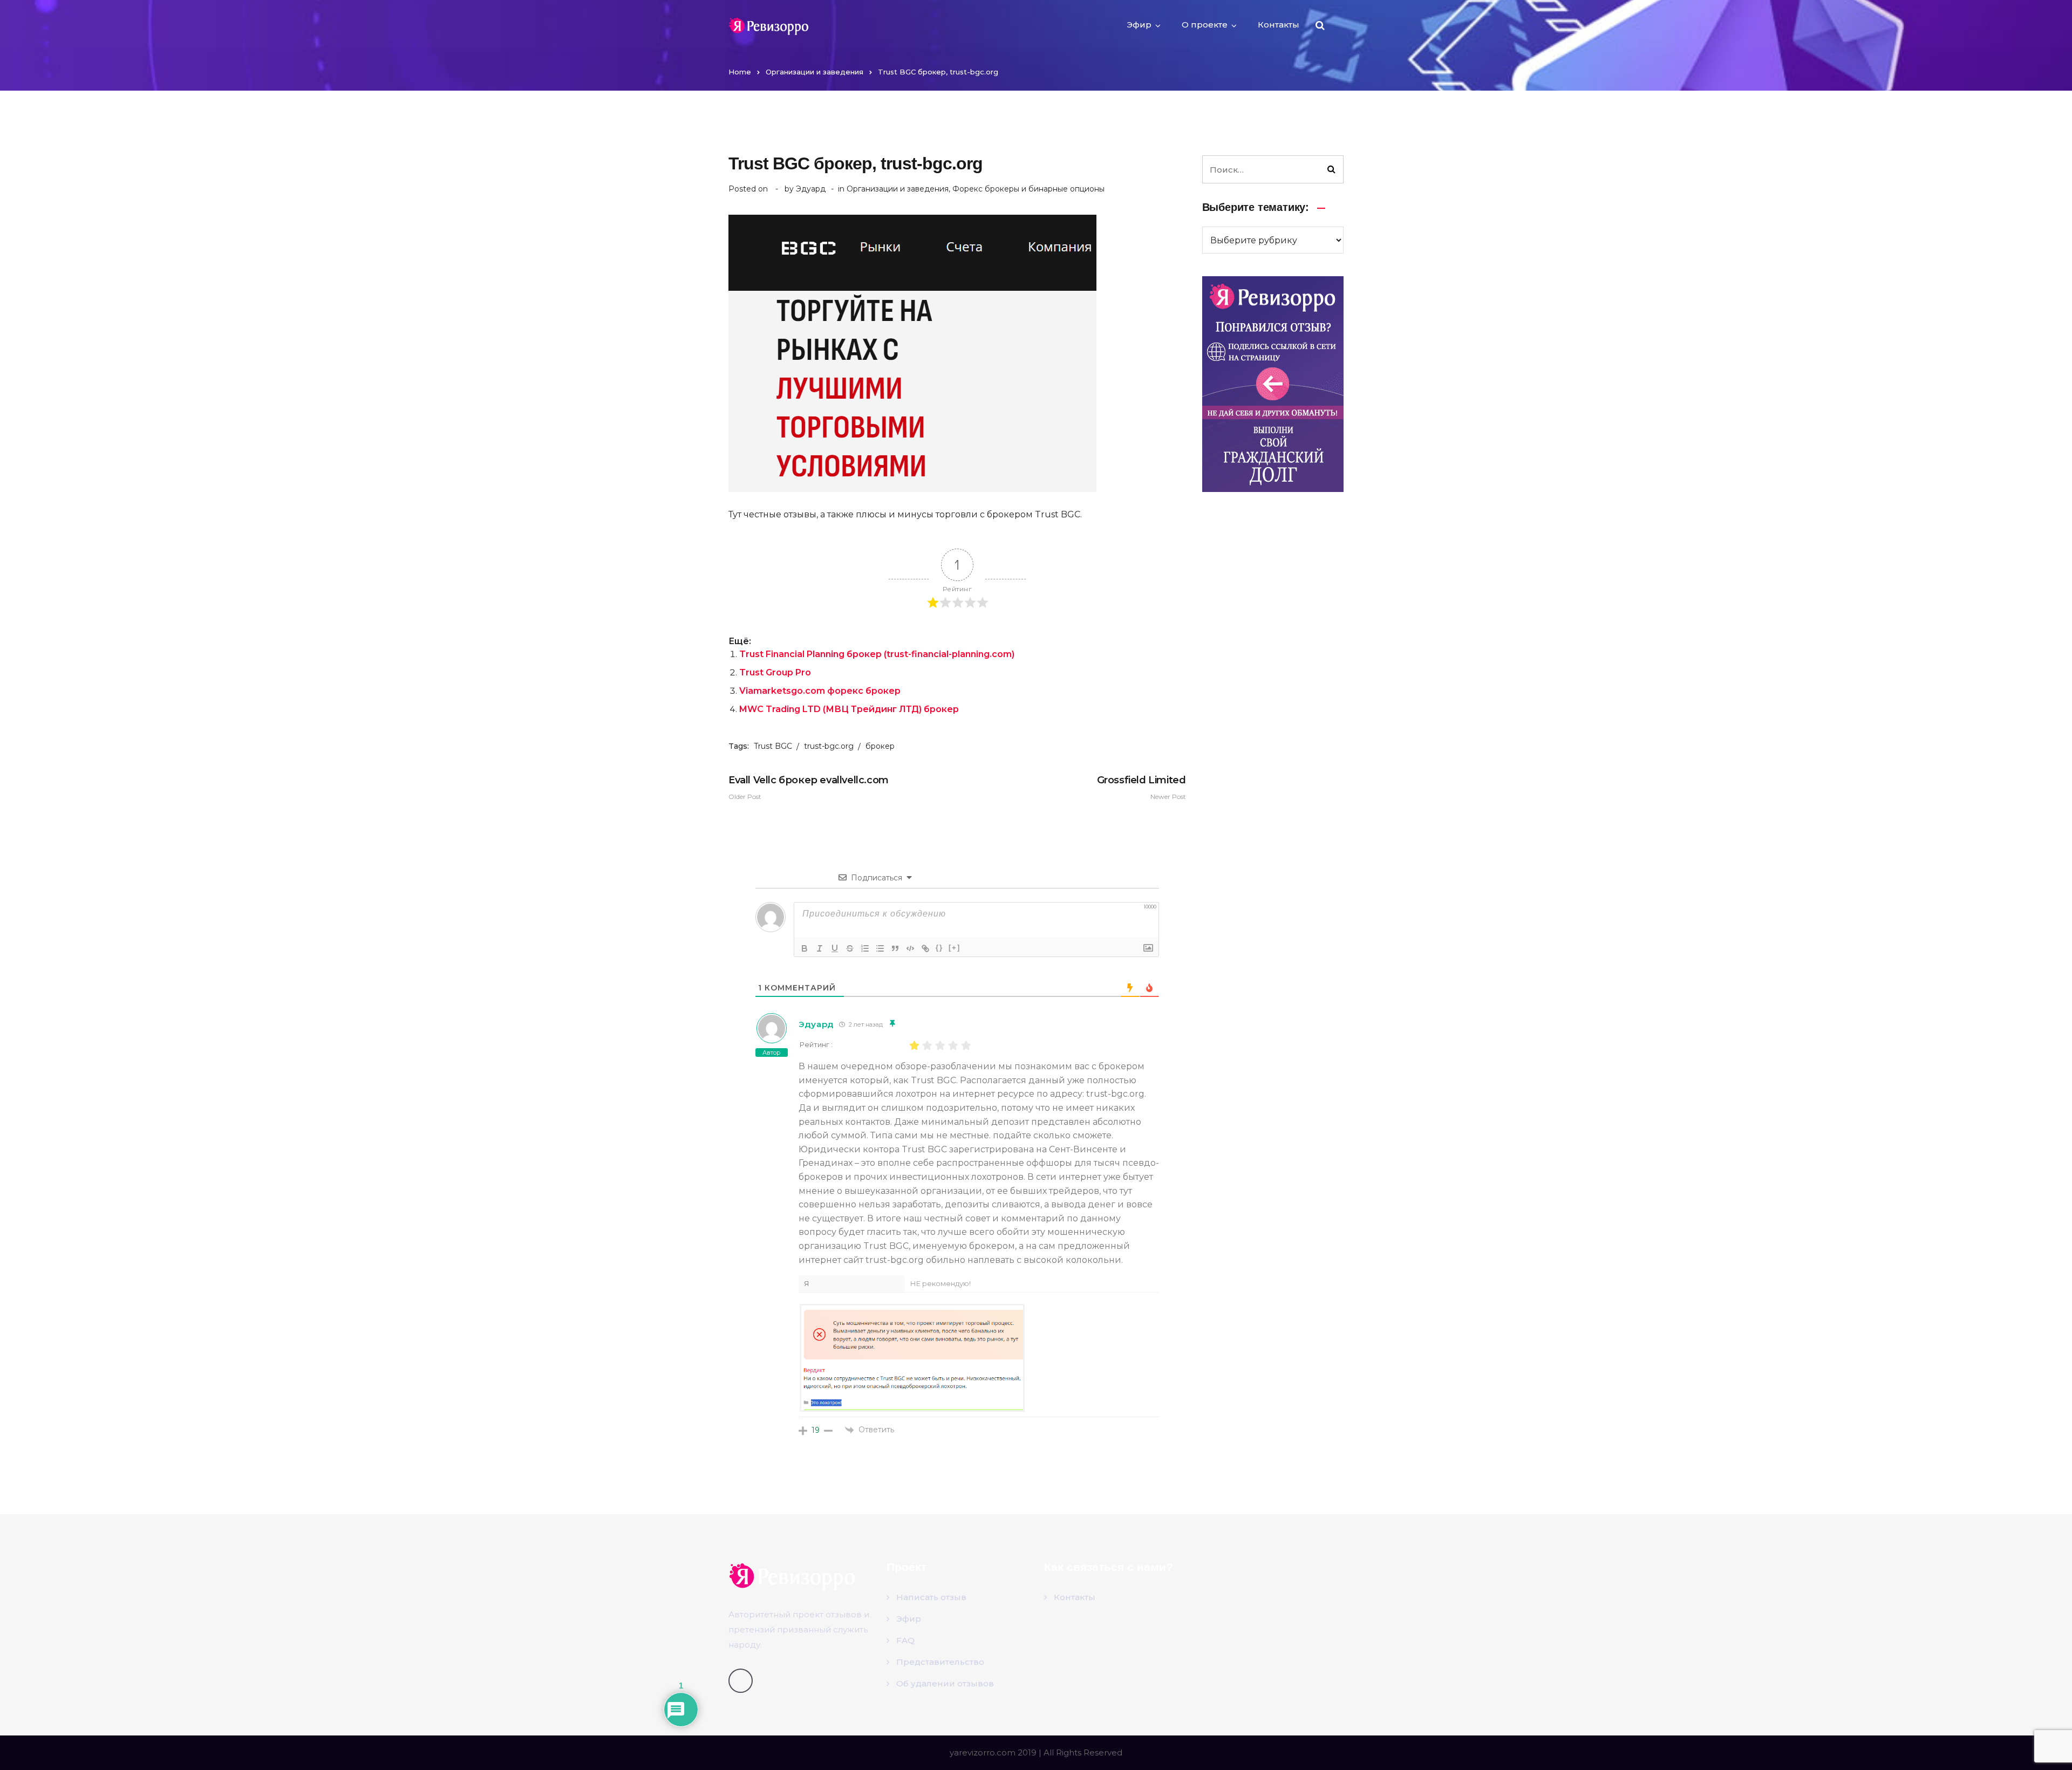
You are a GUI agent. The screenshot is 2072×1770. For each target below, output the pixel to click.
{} (939, 948)
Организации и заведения (815, 72)
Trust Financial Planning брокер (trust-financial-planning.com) (877, 654)
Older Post (809, 787)
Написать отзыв (931, 1597)
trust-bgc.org (829, 746)
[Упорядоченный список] (865, 948)
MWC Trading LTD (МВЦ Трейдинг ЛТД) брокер (849, 709)
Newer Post (1141, 787)
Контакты (1279, 25)
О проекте (1205, 25)
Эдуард (811, 189)
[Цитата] (895, 948)
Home (740, 72)
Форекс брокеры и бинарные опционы (1028, 189)
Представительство (940, 1662)
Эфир (1139, 25)
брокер (880, 746)
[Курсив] (820, 948)
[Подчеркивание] (835, 948)
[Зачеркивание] (850, 948)
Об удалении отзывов (945, 1683)
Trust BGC (773, 746)
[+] (955, 948)
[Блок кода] (910, 948)
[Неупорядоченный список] (880, 948)
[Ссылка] (925, 948)
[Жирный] (805, 948)
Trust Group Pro (775, 672)
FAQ (905, 1640)
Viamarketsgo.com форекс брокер (820, 691)
